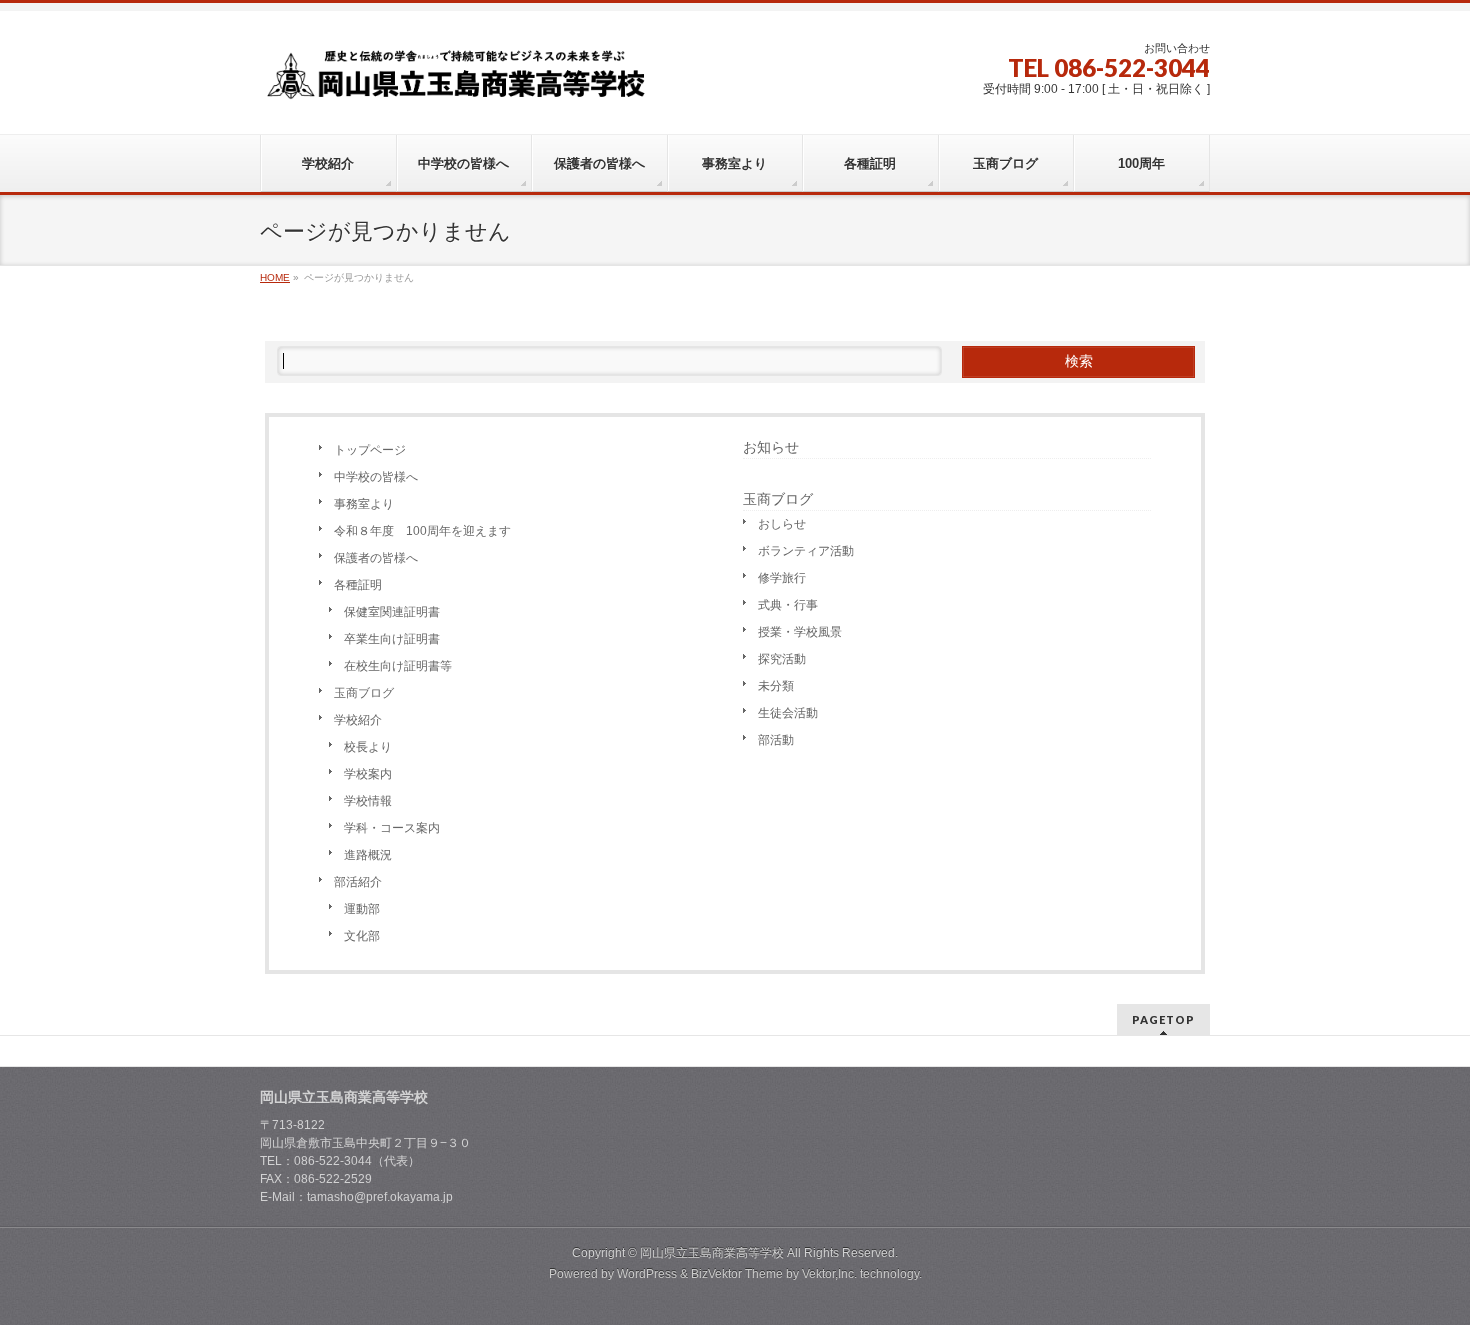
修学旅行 (782, 578)
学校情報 (368, 801)
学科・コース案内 (392, 828)
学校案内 (368, 774)
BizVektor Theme (737, 1274)
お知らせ (771, 447)
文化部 (362, 936)
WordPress (647, 1274)
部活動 (776, 740)
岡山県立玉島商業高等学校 (712, 1253)
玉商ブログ (364, 693)
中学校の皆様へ (376, 477)
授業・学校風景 (800, 632)
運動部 (362, 909)
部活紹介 (358, 882)
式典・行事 (788, 605)
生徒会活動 (788, 713)
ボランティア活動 (806, 551)
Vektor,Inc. (829, 1274)
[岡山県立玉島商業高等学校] (456, 81)
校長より (368, 747)
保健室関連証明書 (392, 612)
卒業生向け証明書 (392, 639)
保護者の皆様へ (376, 558)
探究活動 (782, 659)
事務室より (364, 504)
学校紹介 (358, 720)
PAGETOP (1163, 1019)
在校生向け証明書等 (398, 666)
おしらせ (782, 524)
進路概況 (368, 855)
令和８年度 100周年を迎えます (422, 531)
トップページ (370, 450)
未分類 (776, 686)
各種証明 (358, 585)
